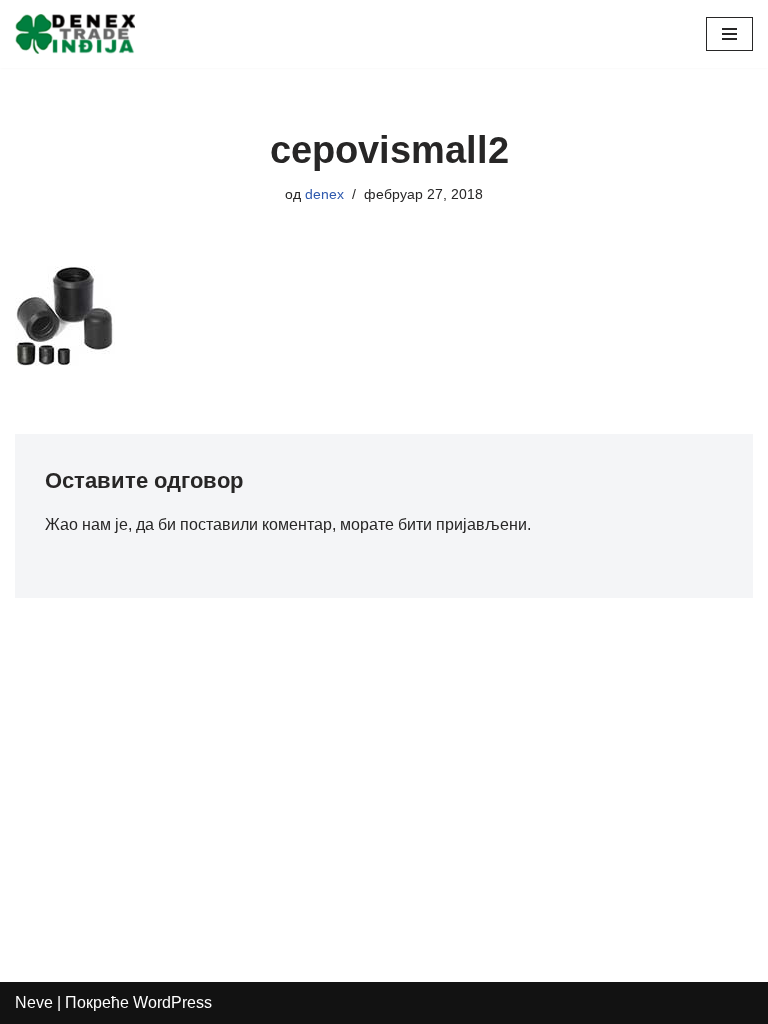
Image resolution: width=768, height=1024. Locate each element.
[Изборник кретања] (729, 34)
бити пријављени (462, 524)
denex (324, 194)
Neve (34, 1002)
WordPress (172, 1002)
